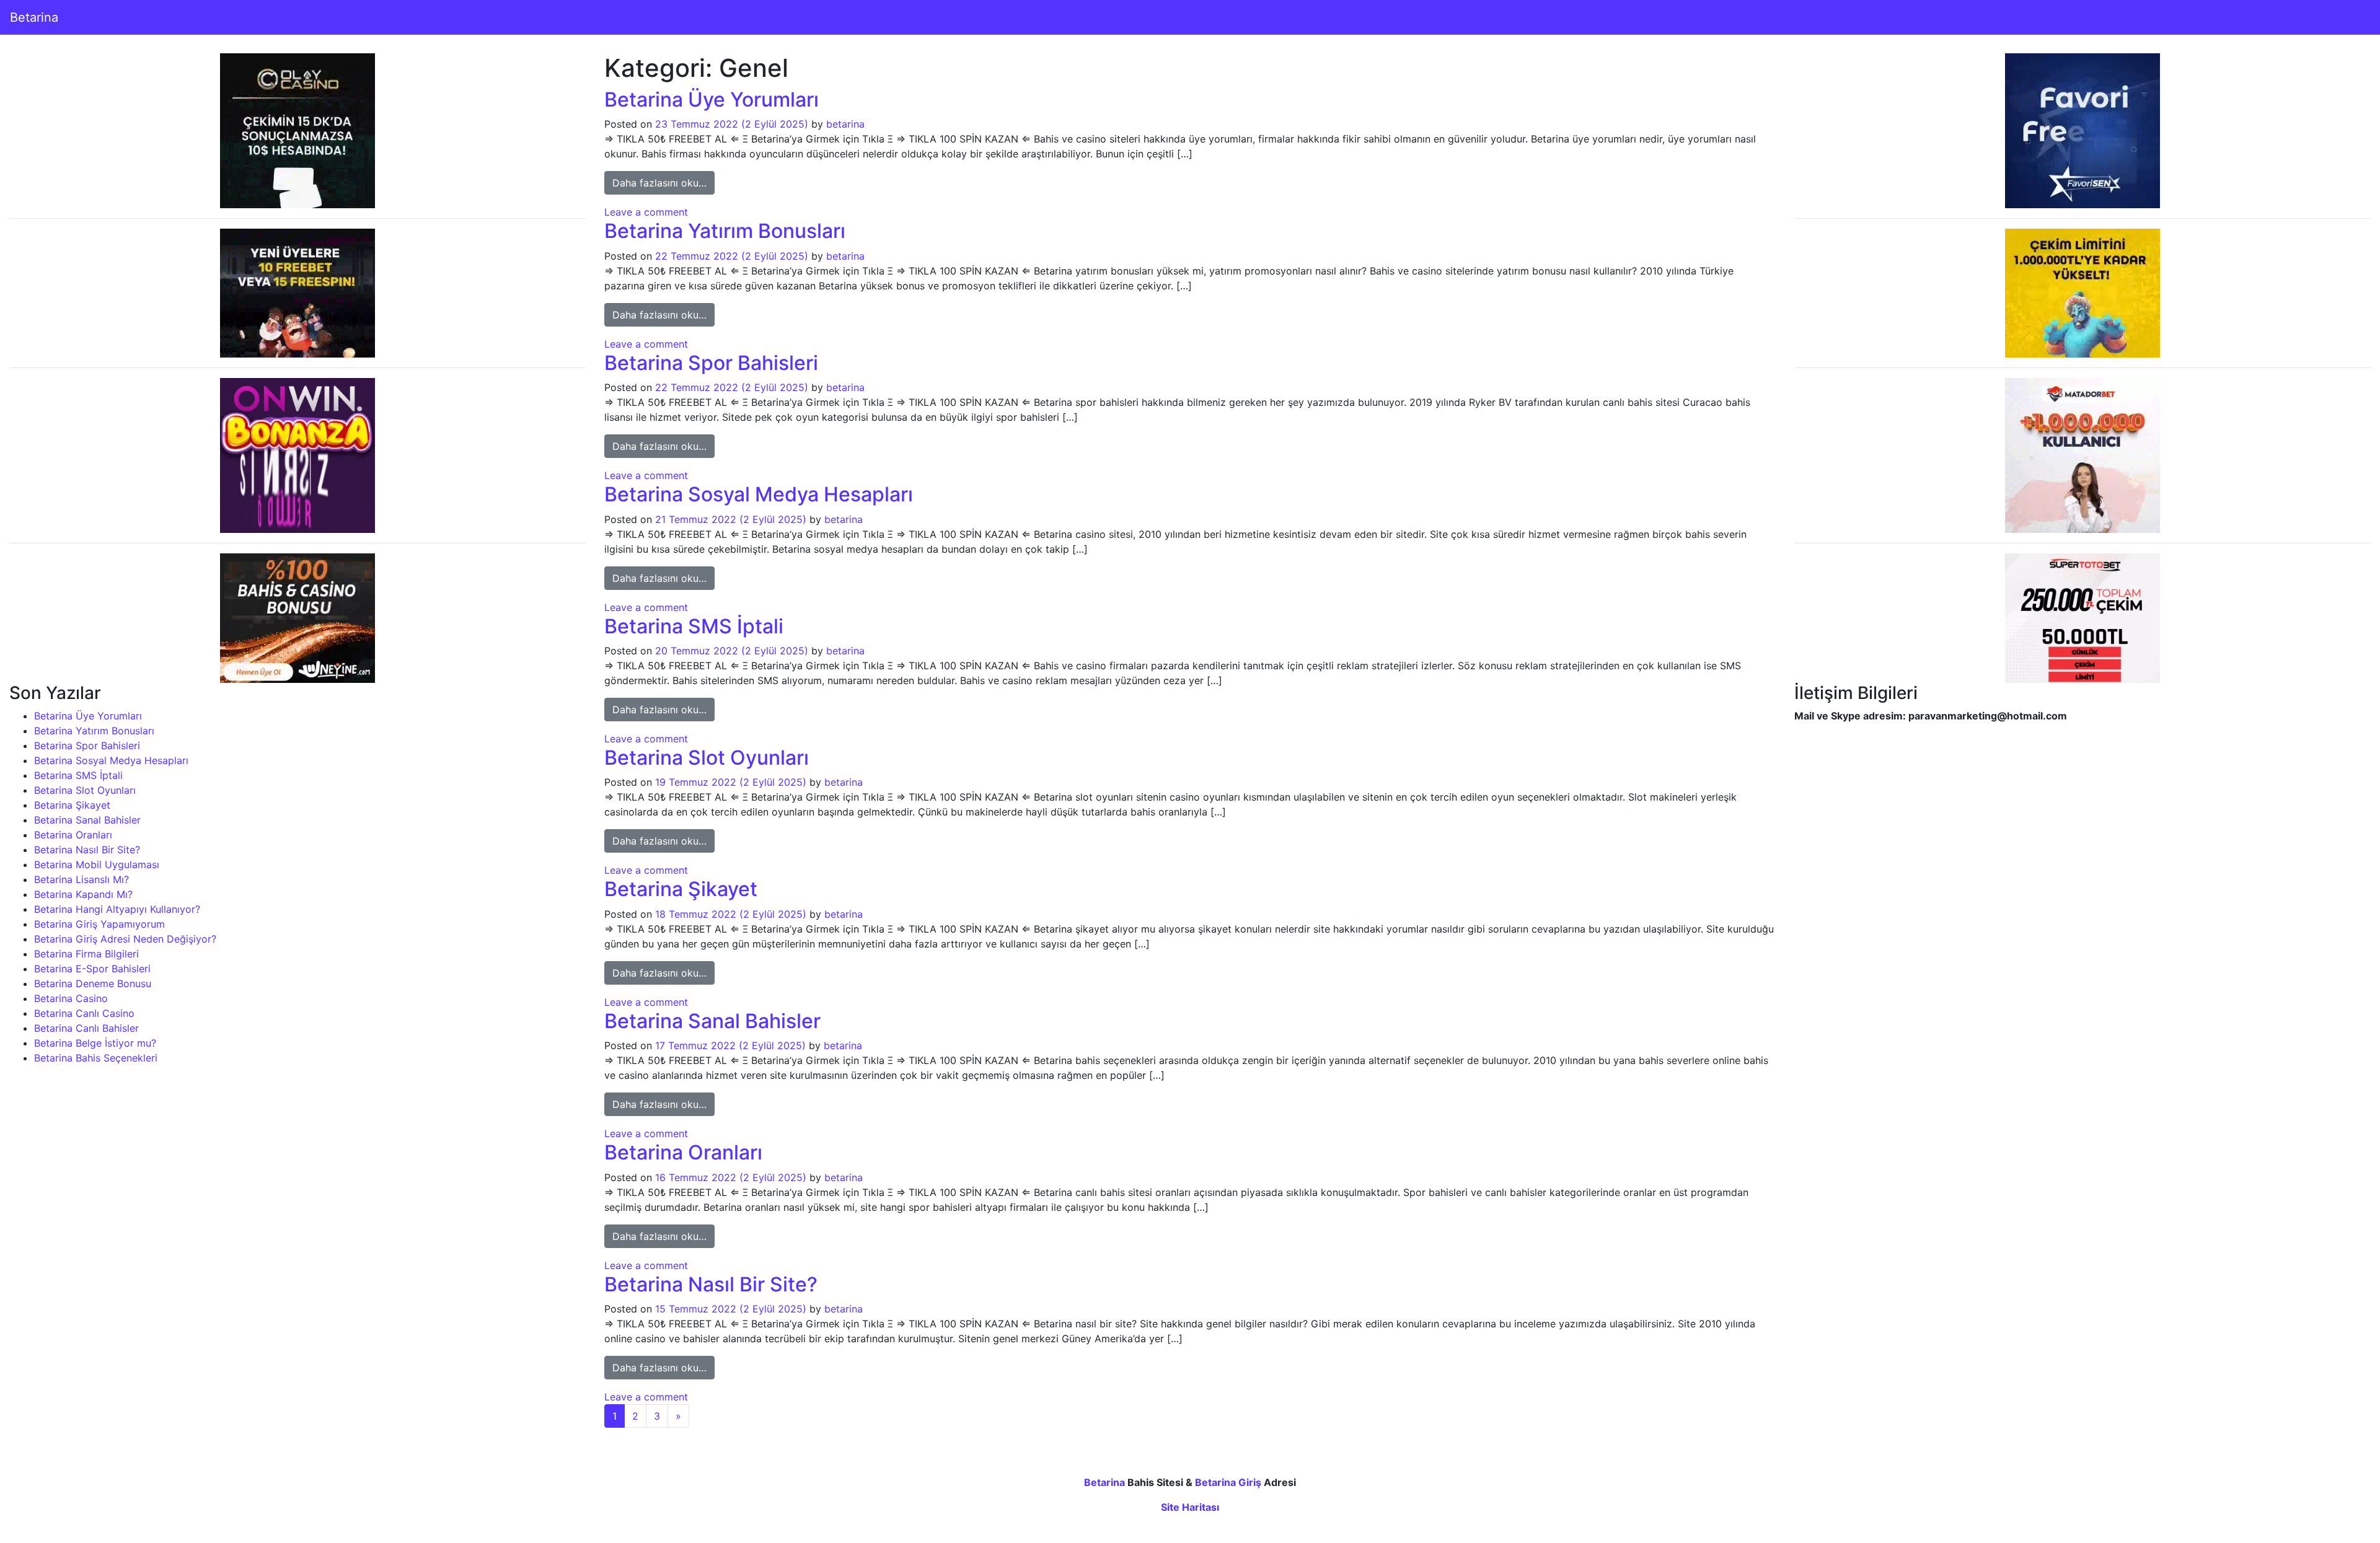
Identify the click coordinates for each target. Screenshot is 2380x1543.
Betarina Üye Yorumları (88, 716)
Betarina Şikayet (72, 805)
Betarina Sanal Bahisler (87, 820)
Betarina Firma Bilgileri (86, 954)
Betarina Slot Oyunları (85, 790)
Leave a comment (646, 212)
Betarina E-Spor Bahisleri (92, 969)
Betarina (34, 17)
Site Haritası (1190, 1507)
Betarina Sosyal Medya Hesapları (111, 760)
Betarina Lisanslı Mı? (82, 879)
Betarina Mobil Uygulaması (97, 864)
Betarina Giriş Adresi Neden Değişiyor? (125, 939)
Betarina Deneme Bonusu (93, 983)
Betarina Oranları (73, 835)
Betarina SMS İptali (78, 775)
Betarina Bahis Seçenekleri (96, 1058)
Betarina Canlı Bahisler (86, 1028)
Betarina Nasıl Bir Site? (87, 850)
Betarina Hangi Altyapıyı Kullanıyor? (117, 909)
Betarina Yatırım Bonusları (94, 731)
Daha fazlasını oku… (663, 182)
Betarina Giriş (1228, 1482)
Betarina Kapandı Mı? (83, 894)
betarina (845, 124)
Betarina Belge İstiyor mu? (95, 1043)
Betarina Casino (71, 998)
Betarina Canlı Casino (84, 1013)
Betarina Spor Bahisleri (87, 745)
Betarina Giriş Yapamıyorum (99, 924)
